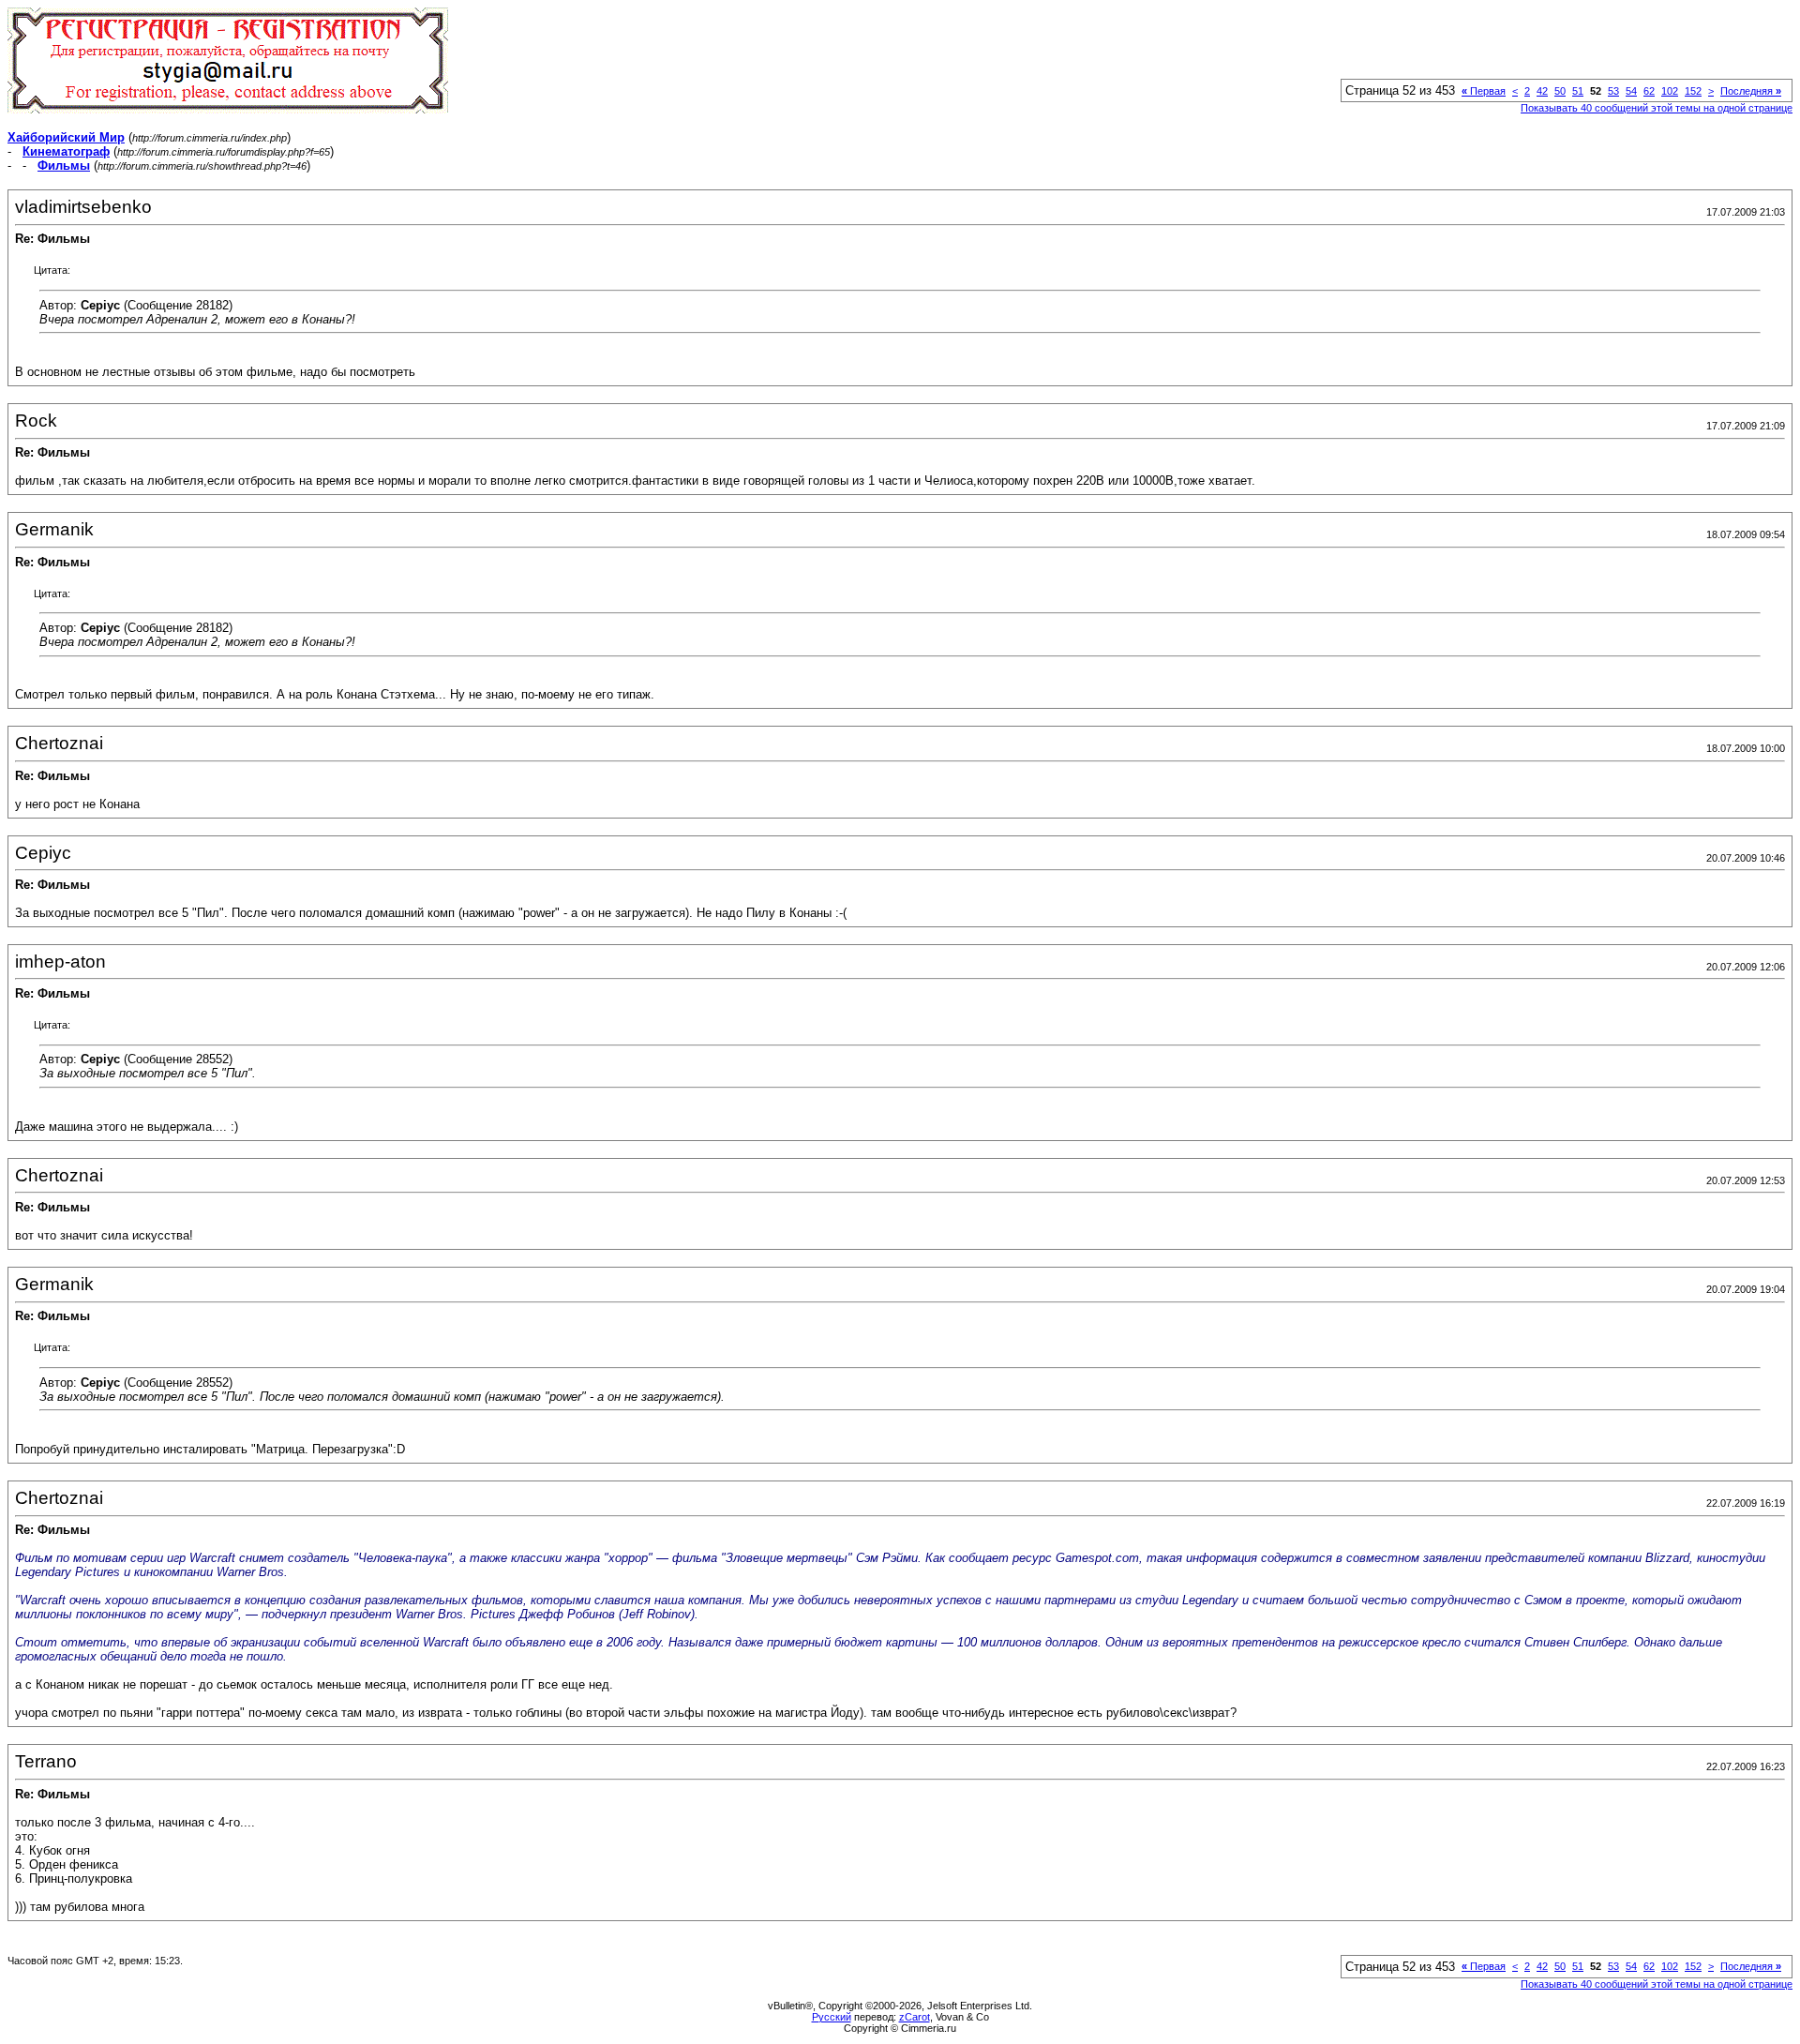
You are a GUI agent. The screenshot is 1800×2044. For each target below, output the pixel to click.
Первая (1484, 91)
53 (1613, 91)
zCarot (915, 2017)
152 (1693, 91)
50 (1560, 91)
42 (1542, 91)
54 (1631, 91)
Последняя (1751, 91)
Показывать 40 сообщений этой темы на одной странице (1657, 108)
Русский (832, 2017)
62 (1649, 91)
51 (1578, 91)
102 (1670, 91)
